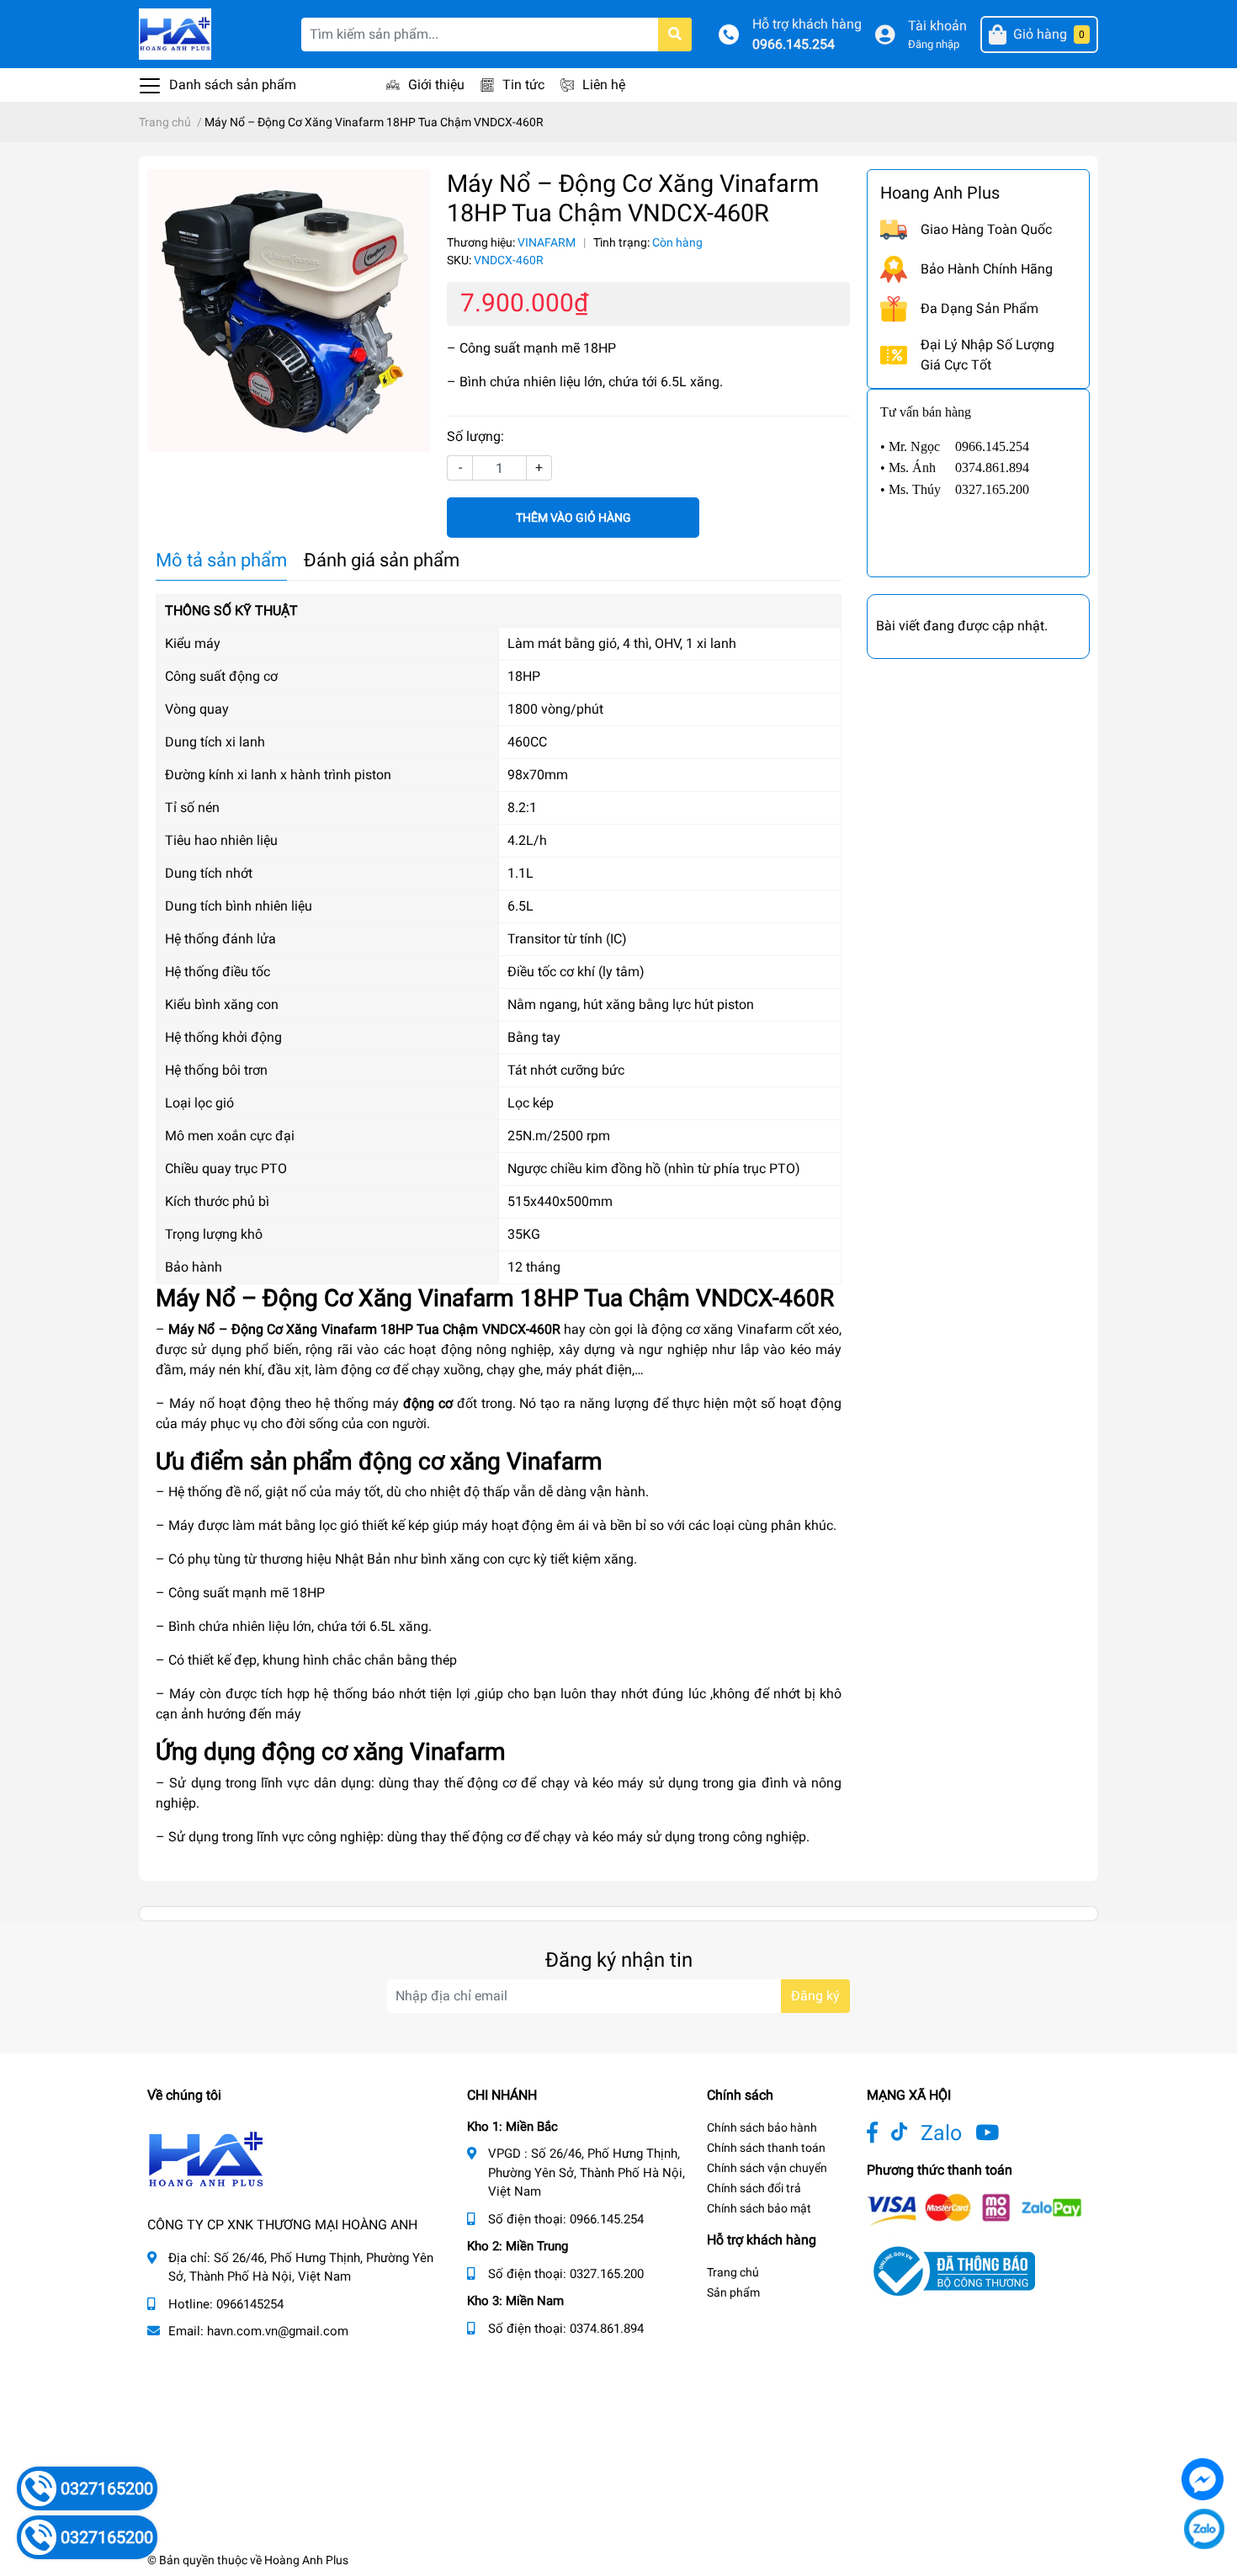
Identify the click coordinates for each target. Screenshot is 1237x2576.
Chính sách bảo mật (759, 2208)
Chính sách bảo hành (762, 2127)
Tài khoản (937, 26)
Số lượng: (475, 436)
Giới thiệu (436, 85)
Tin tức (523, 85)
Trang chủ (733, 2272)
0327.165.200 (607, 2274)
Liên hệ (604, 85)
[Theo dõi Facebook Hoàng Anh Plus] (872, 2133)
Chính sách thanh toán (766, 2148)
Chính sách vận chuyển (767, 2168)
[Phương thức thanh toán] (974, 2208)
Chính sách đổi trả (754, 2188)
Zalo (941, 2133)
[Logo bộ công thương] (951, 2270)
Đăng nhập (934, 44)
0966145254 (250, 2304)
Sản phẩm (733, 2292)
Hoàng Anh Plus (306, 2560)
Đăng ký (815, 1996)
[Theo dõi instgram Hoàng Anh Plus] (987, 2133)
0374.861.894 (607, 2329)
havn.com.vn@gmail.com (278, 2331)
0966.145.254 (794, 44)
